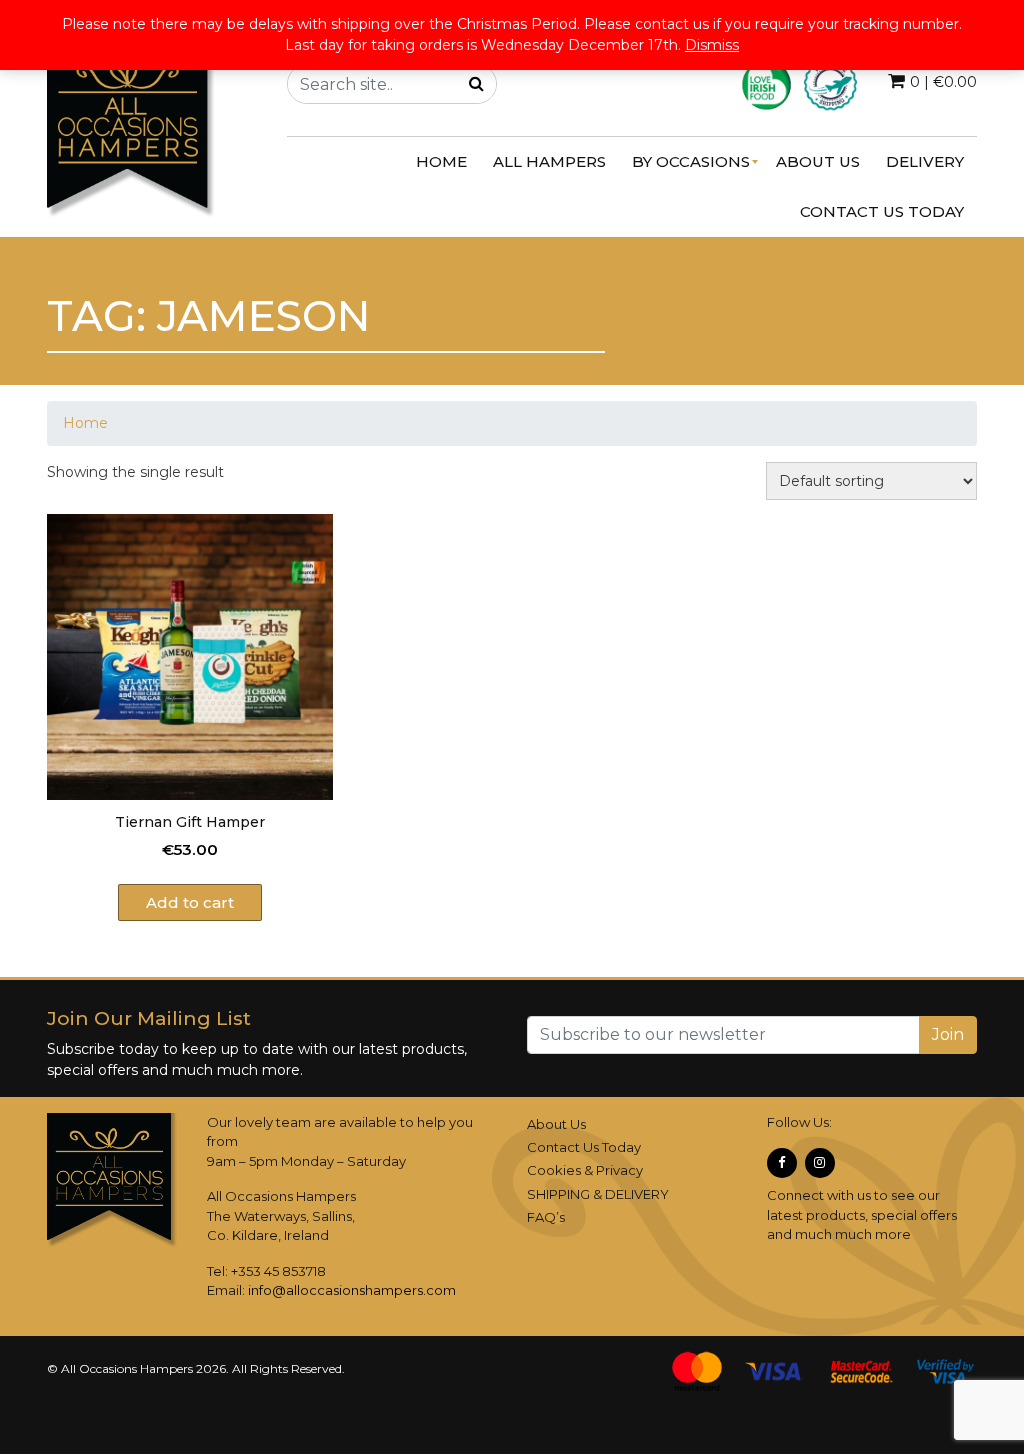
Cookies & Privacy (585, 1170)
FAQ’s (546, 1217)
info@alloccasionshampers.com (352, 1290)
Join (948, 1034)
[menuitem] (441, 162)
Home (85, 423)
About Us (556, 1124)
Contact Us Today (584, 1147)
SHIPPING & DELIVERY (598, 1194)
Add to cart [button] (190, 902)
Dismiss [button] (712, 45)
